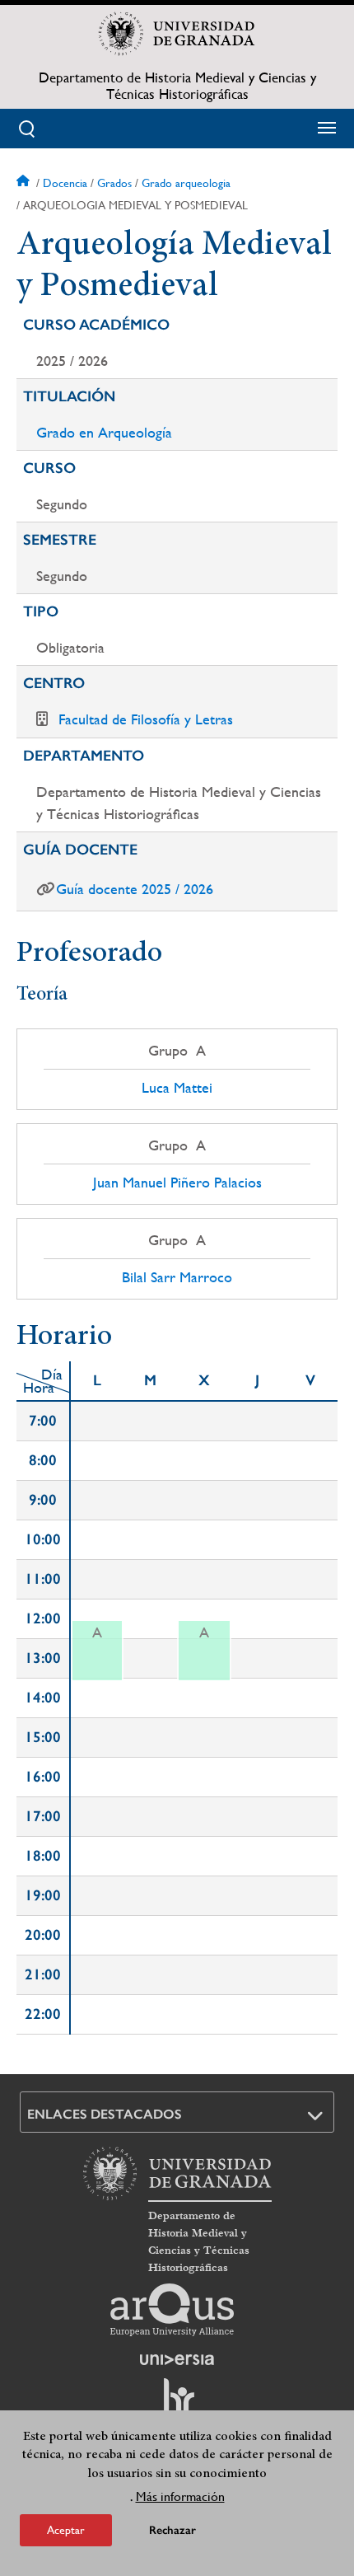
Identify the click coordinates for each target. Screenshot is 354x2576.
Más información (180, 2496)
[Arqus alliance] (172, 2310)
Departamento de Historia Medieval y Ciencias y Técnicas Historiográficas (177, 86)
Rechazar (172, 2530)
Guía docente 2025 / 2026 (135, 889)
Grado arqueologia (186, 183)
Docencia (65, 183)
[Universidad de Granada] (177, 34)
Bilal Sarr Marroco (177, 1277)
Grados (114, 183)
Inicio (25, 183)
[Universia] (177, 2359)
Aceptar (66, 2530)
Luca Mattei (177, 1088)
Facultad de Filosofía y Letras (146, 719)
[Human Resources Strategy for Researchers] (177, 2404)
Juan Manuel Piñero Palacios (177, 1183)
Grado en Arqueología (104, 432)
